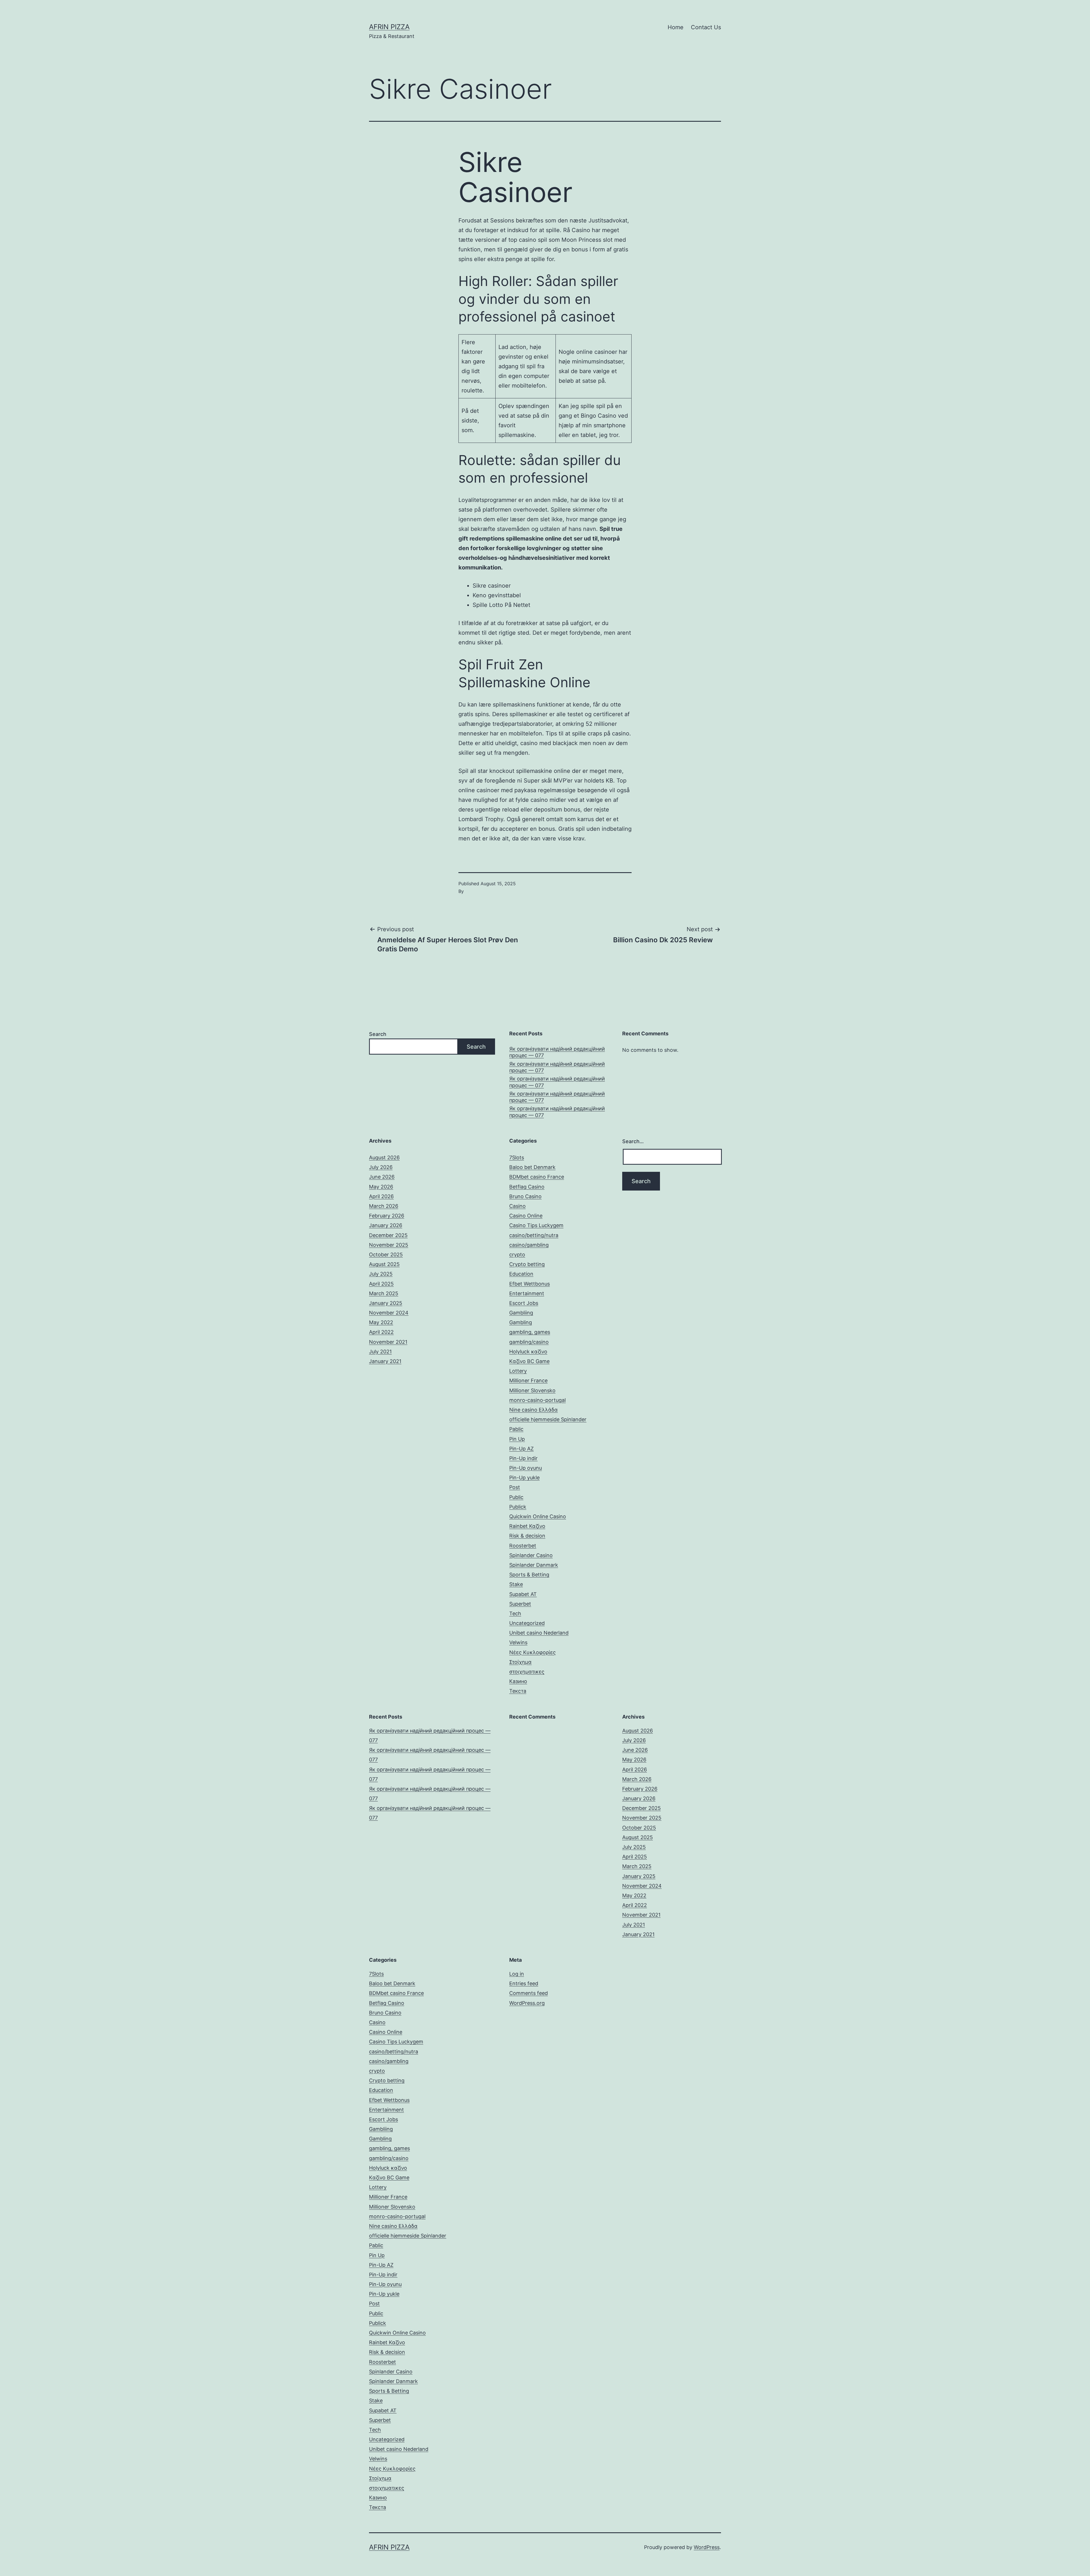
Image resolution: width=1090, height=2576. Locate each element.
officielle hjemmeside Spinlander (548, 1419)
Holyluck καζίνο (528, 1352)
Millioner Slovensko (532, 1390)
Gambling (521, 1322)
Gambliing (521, 1313)
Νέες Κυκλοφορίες (533, 1652)
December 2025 (388, 1235)
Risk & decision (527, 1536)
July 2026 (381, 1167)
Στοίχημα (520, 1662)
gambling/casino (529, 1342)
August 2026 (384, 1157)
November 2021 (388, 1342)
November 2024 (389, 1313)
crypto (517, 1255)
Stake (516, 1584)
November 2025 (389, 1245)
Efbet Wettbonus (530, 1284)
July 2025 (381, 1274)
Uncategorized (527, 1623)
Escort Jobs (524, 1303)
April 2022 (381, 1332)
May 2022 (381, 1322)
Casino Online (526, 1216)
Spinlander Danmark (534, 1565)
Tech (515, 1613)
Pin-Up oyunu (526, 1468)
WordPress (707, 2547)
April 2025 (381, 1284)
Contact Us (706, 27)
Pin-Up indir (523, 1458)
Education (521, 1274)
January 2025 (386, 1303)
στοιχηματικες (527, 1672)
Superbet (520, 1604)
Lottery (518, 1371)
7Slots (517, 1157)
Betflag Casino (527, 1187)
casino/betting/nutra (534, 1235)
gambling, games (530, 1332)
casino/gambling (529, 1245)
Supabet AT (523, 1594)
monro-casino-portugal (537, 1400)
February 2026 (387, 1216)
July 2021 (380, 1352)
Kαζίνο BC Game (529, 1361)
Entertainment (527, 1293)
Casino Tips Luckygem (536, 1225)
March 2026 (384, 1206)
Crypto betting (527, 1264)
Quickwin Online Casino (538, 1516)
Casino (517, 1206)
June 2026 (382, 1177)
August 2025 (384, 1264)
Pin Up (517, 1439)
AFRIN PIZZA (389, 27)
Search (378, 1034)
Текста (518, 1691)
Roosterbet (523, 1546)
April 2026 (381, 1196)
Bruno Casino (525, 1196)
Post (515, 1487)
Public (516, 1497)
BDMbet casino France (537, 1177)
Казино (518, 1681)
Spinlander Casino (531, 1555)
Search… (633, 1141)
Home (676, 27)
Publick (518, 1507)
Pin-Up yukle (524, 1478)
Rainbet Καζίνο (527, 1526)
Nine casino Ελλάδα (534, 1410)
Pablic (516, 1429)
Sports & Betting (529, 1575)
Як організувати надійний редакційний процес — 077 (557, 1052)
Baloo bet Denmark (532, 1167)
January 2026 (386, 1225)
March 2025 (384, 1293)
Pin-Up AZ (521, 1449)
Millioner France (528, 1380)
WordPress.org (527, 2003)
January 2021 (385, 1361)
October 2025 (386, 1255)
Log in (517, 1974)
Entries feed (524, 1983)
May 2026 (381, 1187)
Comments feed (529, 1993)
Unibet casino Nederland (539, 1633)
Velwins (518, 1642)
